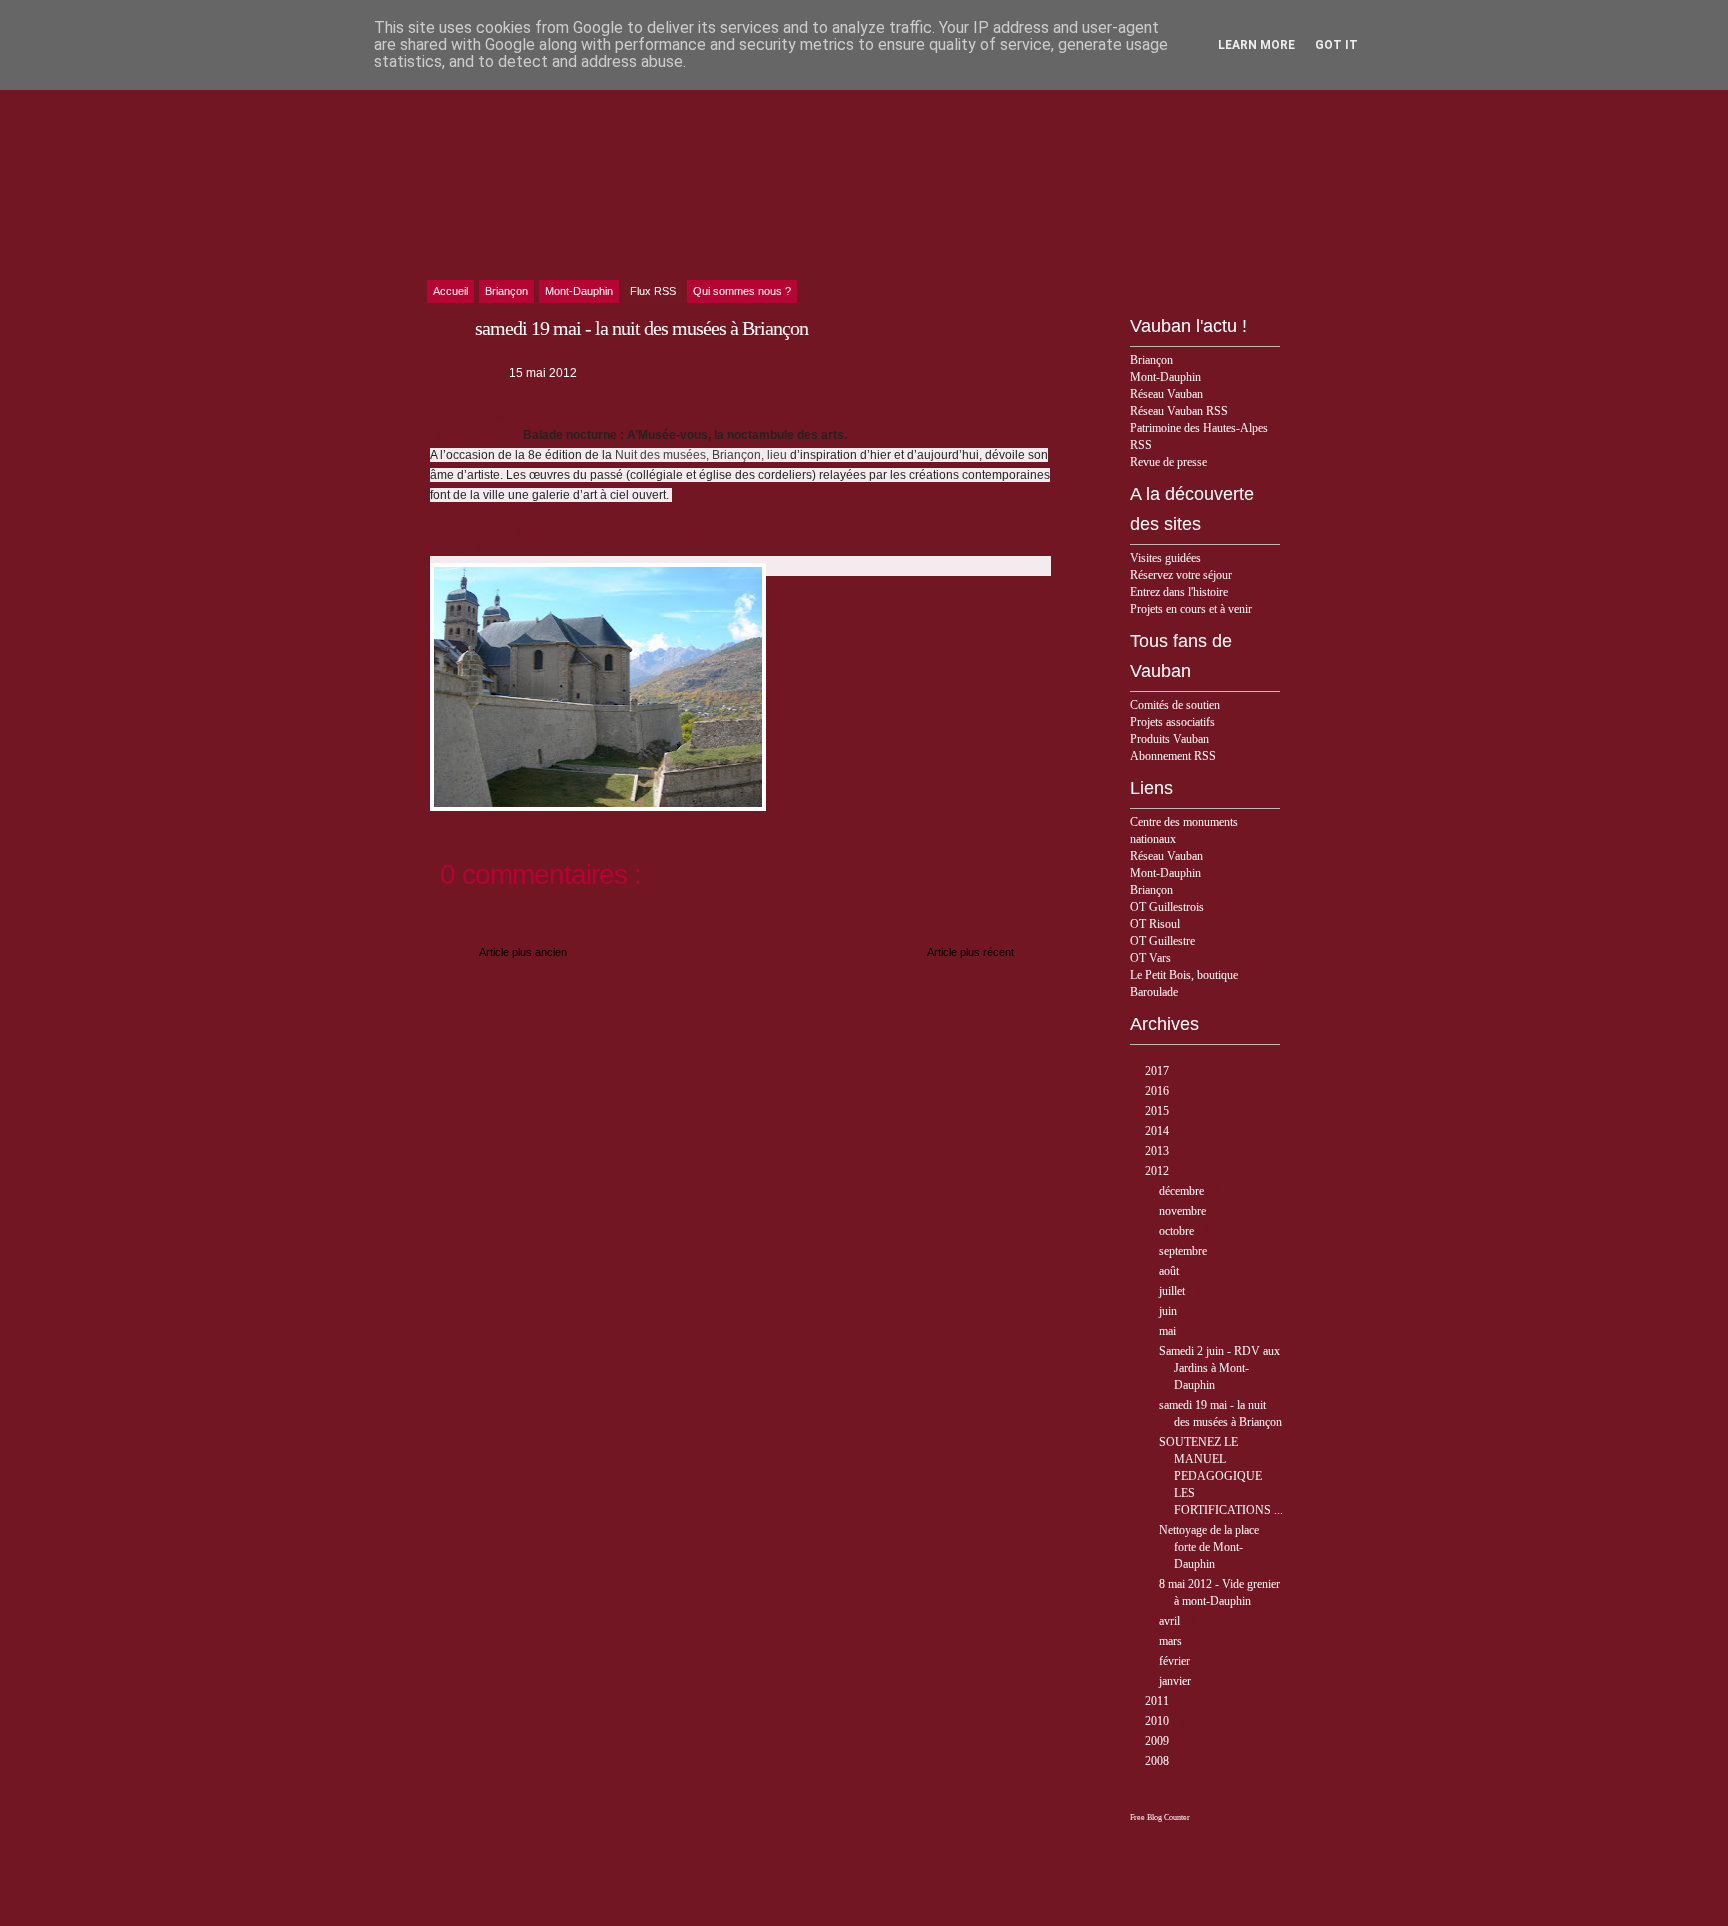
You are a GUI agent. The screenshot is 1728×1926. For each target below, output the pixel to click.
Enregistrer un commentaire (515, 922)
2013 (1158, 1151)
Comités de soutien (1175, 705)
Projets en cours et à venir (1191, 609)
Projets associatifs (1172, 722)
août (1170, 1271)
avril (1171, 1621)
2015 (1158, 1111)
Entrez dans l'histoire (1179, 592)
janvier (1176, 1681)
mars (1172, 1641)
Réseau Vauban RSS (1179, 411)
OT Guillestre (1162, 941)
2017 (1158, 1071)
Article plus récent (970, 952)
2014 (1158, 1131)
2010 (1158, 1721)
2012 (1158, 1171)
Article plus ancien (523, 952)
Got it (1336, 45)
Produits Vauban (1169, 739)
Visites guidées (1165, 558)
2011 (1158, 1701)
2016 (1158, 1091)
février (1176, 1661)
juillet (1173, 1291)
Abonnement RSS (1173, 756)
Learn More (1256, 45)
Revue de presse (1168, 462)
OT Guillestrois (1167, 907)
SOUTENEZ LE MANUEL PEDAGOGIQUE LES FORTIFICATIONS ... (1221, 1476)
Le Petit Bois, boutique (1184, 975)
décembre (1183, 1191)
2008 (1158, 1761)
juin (1169, 1311)
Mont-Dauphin (1165, 377)
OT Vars (1150, 958)
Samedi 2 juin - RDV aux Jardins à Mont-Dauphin (1219, 1368)
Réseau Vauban (1166, 394)
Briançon (1151, 360)
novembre (1184, 1211)
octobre (1178, 1231)
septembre (1184, 1251)
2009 (1158, 1741)
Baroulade (1154, 992)
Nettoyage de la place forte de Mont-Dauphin (1209, 1547)
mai (1169, 1331)
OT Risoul (1155, 924)
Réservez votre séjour (1181, 575)
